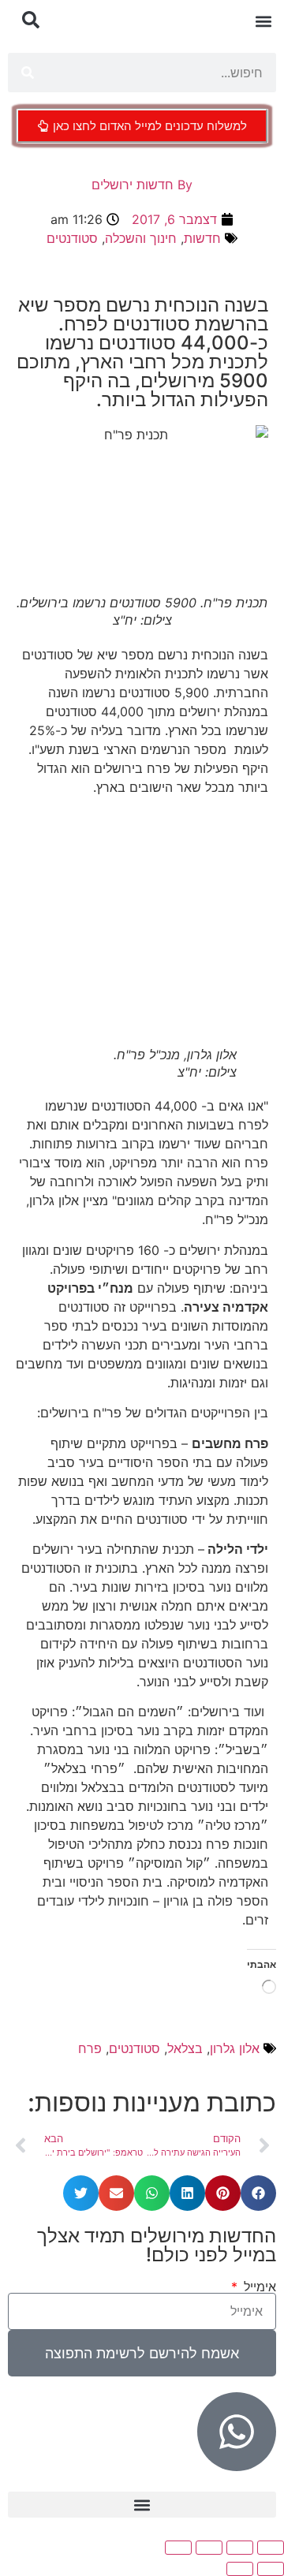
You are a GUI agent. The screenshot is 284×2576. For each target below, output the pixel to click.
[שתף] (209, 2548)
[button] (263, 21)
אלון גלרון (235, 2048)
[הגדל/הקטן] (271, 2548)
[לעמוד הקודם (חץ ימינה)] (271, 2569)
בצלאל (185, 2048)
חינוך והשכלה (141, 238)
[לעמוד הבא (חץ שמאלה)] (240, 2569)
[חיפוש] (28, 73)
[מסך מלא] (240, 2548)
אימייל (258, 2287)
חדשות (202, 238)
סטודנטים (72, 238)
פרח (90, 2048)
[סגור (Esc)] (178, 2548)
